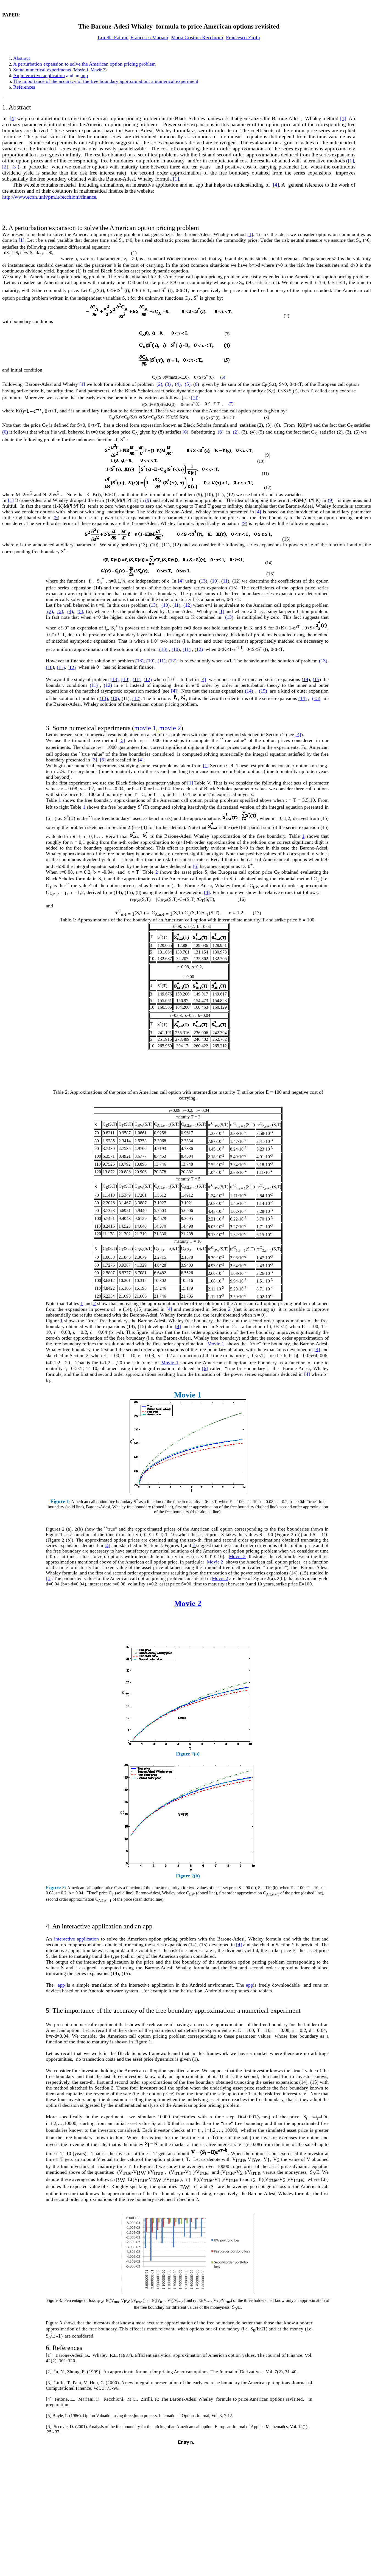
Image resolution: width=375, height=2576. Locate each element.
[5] (122, 740)
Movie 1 (81, 70)
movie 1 (145, 728)
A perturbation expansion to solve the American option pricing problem (84, 64)
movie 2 (170, 728)
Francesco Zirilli (243, 37)
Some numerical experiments (42, 70)
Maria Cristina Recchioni (197, 37)
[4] (13, 118)
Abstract (22, 58)
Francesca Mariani (149, 37)
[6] (103, 760)
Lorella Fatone (113, 37)
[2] (5, 167)
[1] (343, 118)
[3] (15, 167)
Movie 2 (98, 70)
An (16, 75)
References (24, 87)
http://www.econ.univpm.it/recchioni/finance (49, 197)
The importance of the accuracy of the (51, 81)
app (84, 75)
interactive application (43, 75)
